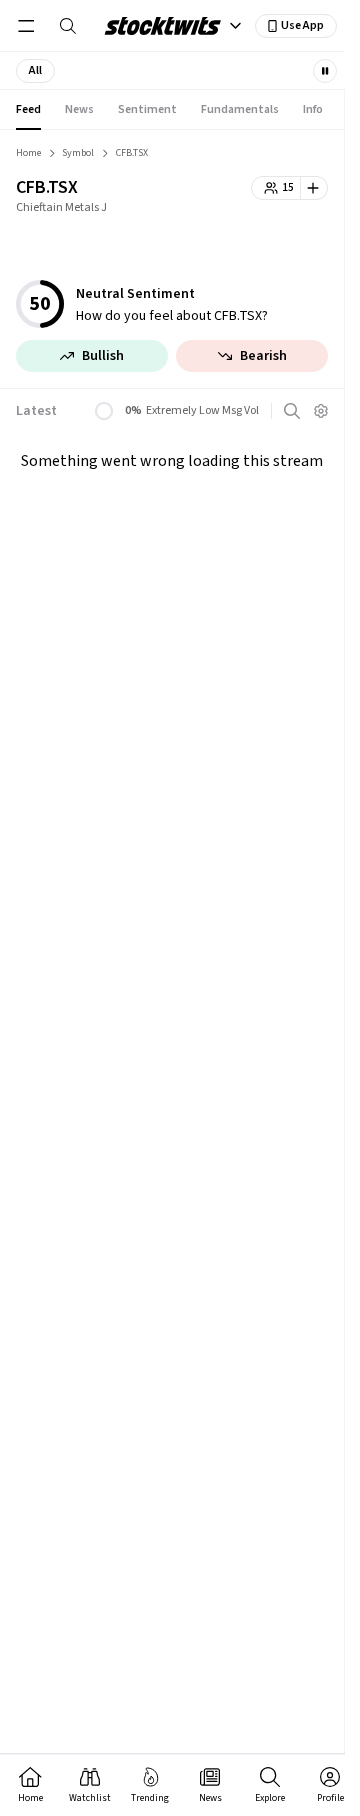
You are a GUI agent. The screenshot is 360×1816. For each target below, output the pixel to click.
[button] (35, 71)
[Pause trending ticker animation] (325, 71)
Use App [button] (302, 25)
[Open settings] (321, 411)
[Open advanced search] (292, 411)
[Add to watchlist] (314, 188)
